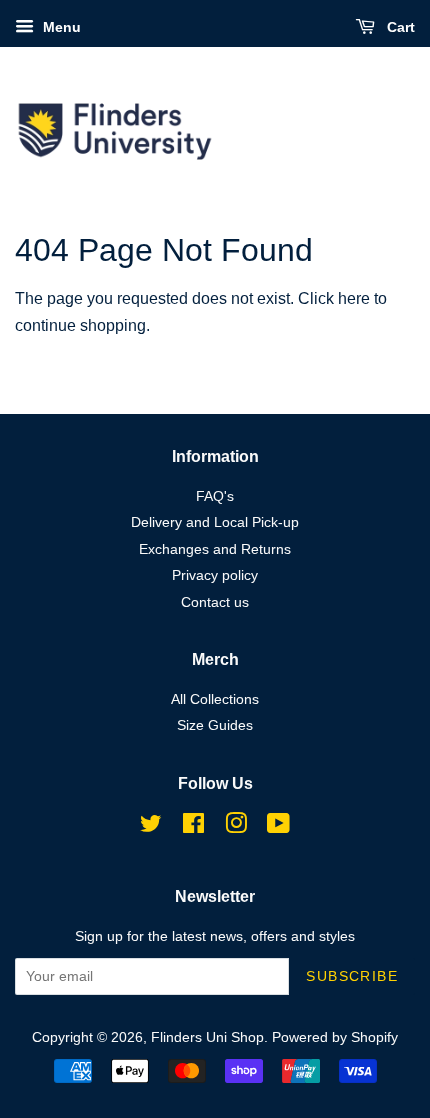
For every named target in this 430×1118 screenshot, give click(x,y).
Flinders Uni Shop (207, 1037)
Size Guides (215, 725)
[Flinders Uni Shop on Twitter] (151, 827)
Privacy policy (215, 575)
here (354, 298)
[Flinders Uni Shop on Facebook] (193, 827)
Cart (399, 27)
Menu (60, 27)
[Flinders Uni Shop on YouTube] (278, 827)
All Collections (215, 699)
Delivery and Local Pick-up (215, 522)
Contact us (215, 602)
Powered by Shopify (335, 1037)
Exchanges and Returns (215, 549)
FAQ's (215, 496)
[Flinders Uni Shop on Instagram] (236, 827)
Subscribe (352, 976)
